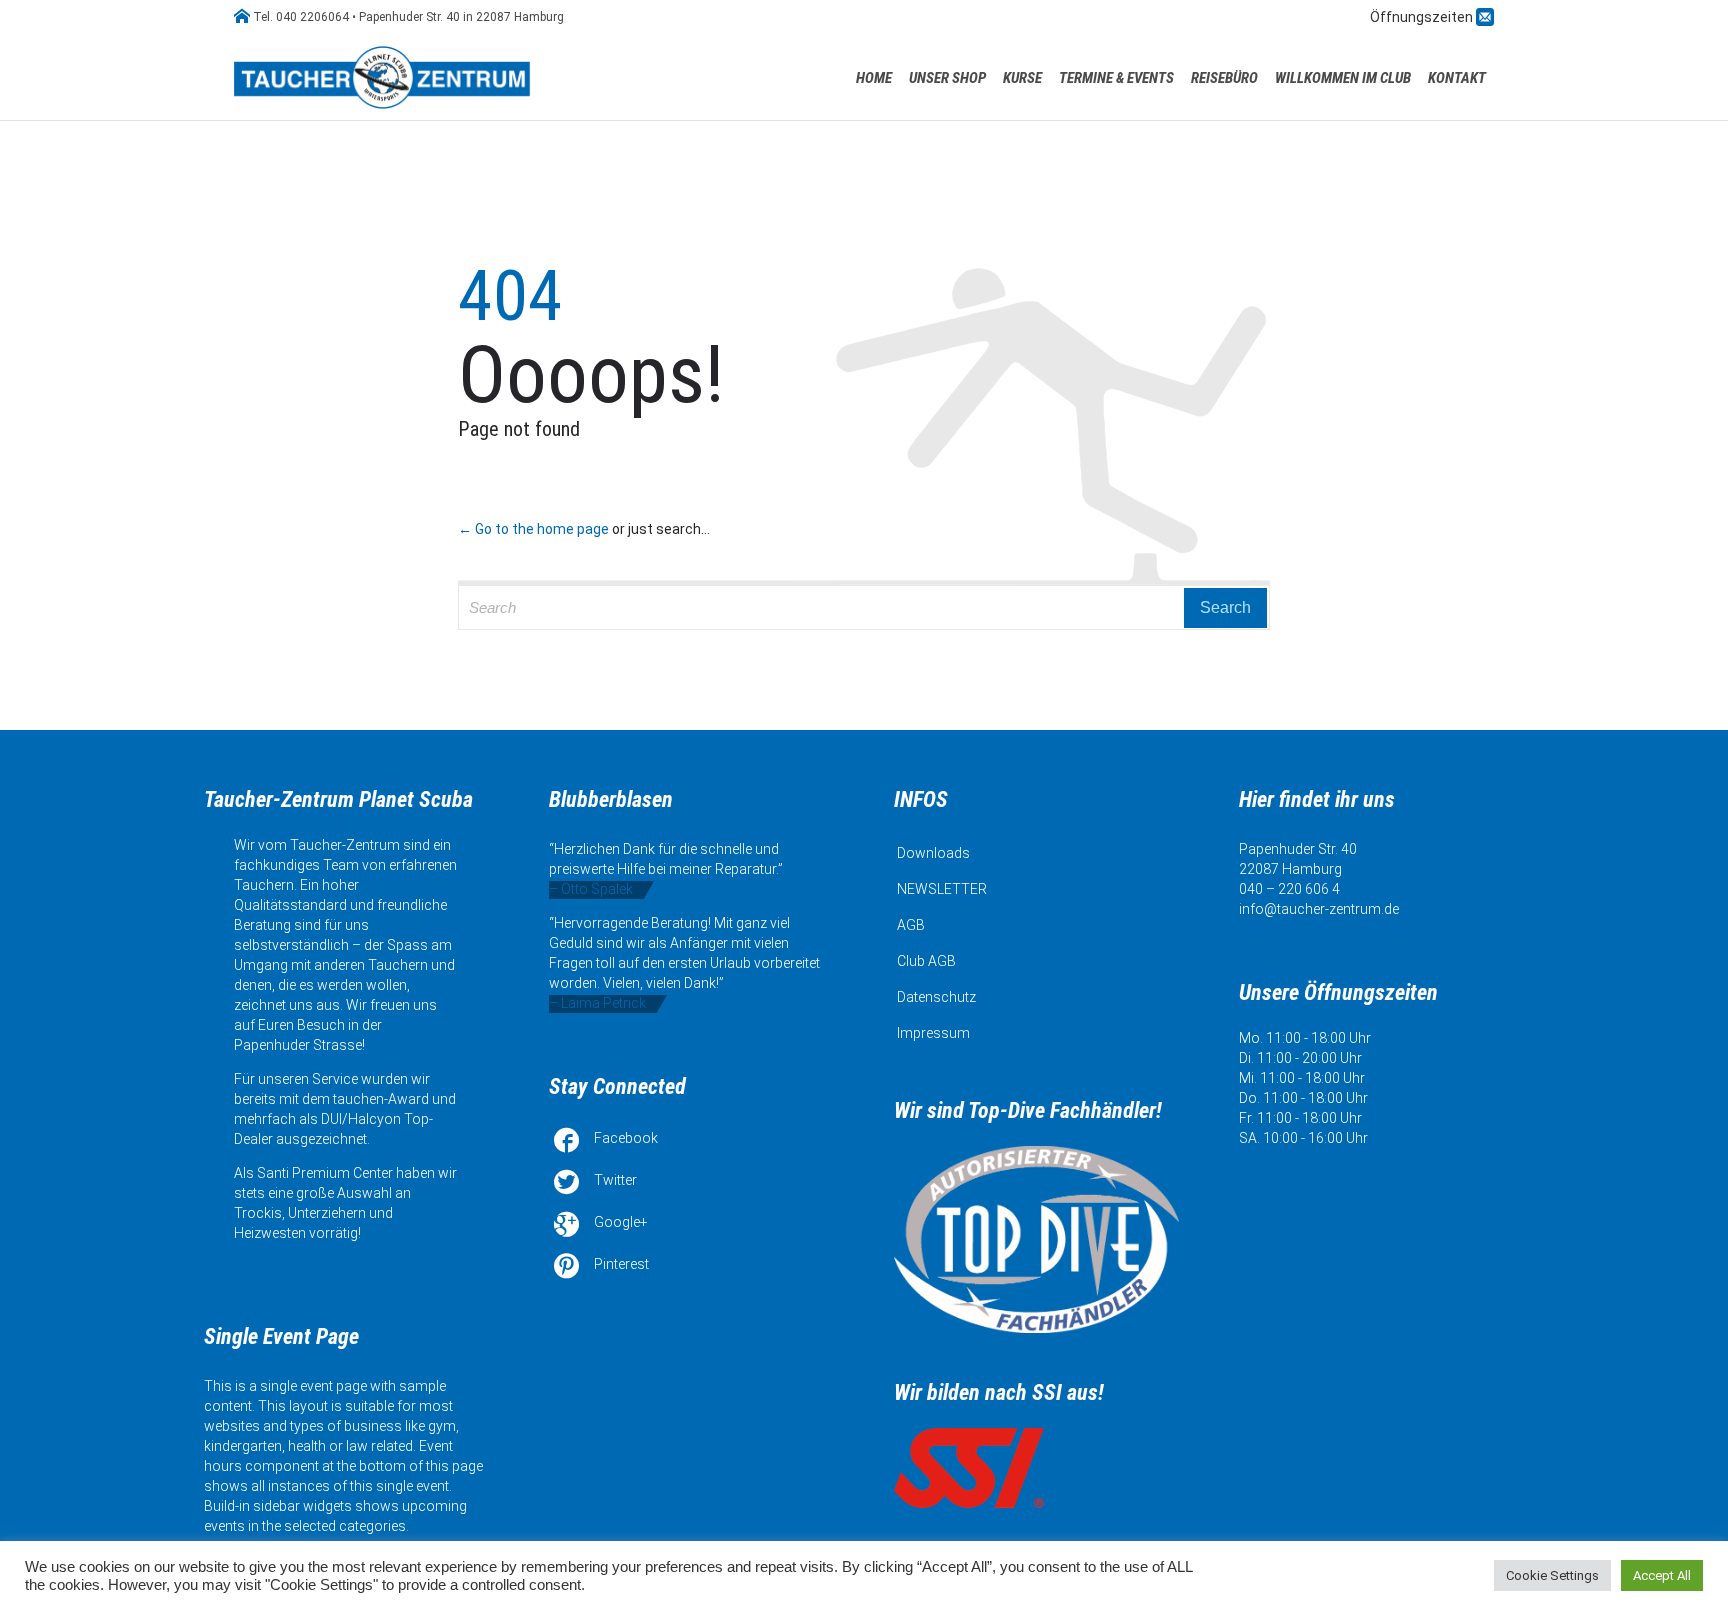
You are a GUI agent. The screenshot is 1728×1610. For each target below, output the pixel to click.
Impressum (933, 1033)
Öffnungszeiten (1423, 17)
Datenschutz (936, 997)
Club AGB (926, 961)
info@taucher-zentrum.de (1319, 909)
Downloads (933, 853)
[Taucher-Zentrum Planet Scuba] (384, 77)
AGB (911, 925)
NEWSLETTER (942, 889)
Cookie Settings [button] (1552, 1575)
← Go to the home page (533, 529)
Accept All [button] (1662, 1575)
